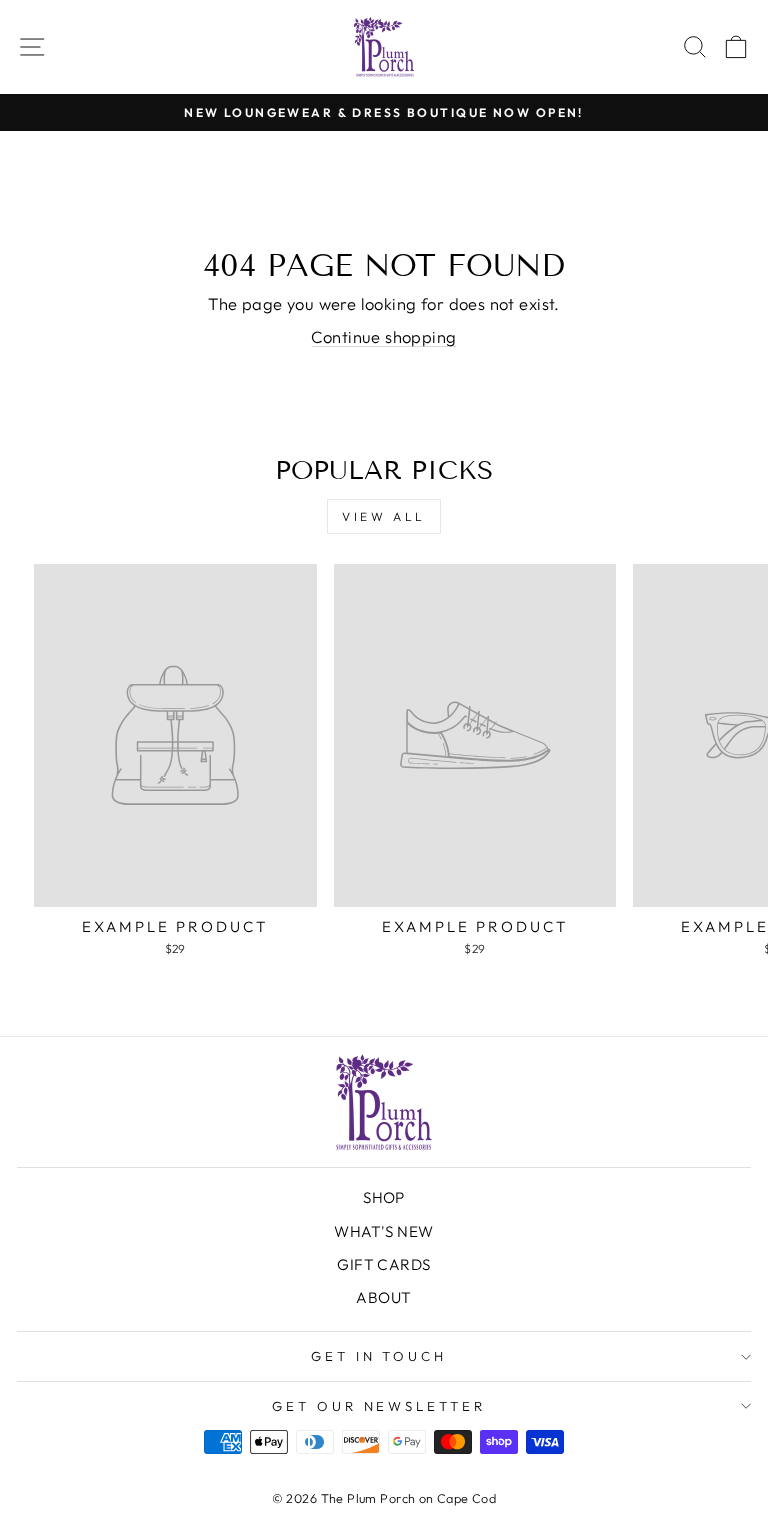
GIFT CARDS (383, 1264)
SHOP (384, 1197)
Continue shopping (383, 336)
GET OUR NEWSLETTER (379, 1406)
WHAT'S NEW (383, 1231)
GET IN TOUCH (379, 1356)
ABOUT (383, 1297)
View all (384, 516)
